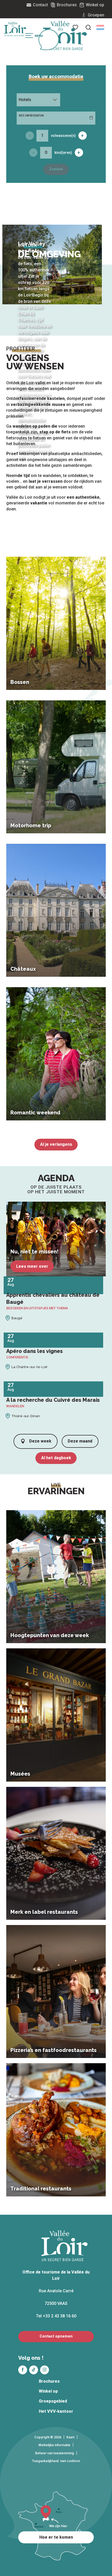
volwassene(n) (63, 136)
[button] (88, 27)
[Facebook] (23, 2370)
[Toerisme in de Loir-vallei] (65, 36)
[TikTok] (34, 2370)
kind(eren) (63, 153)
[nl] (100, 27)
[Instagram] (45, 2370)
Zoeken (56, 169)
